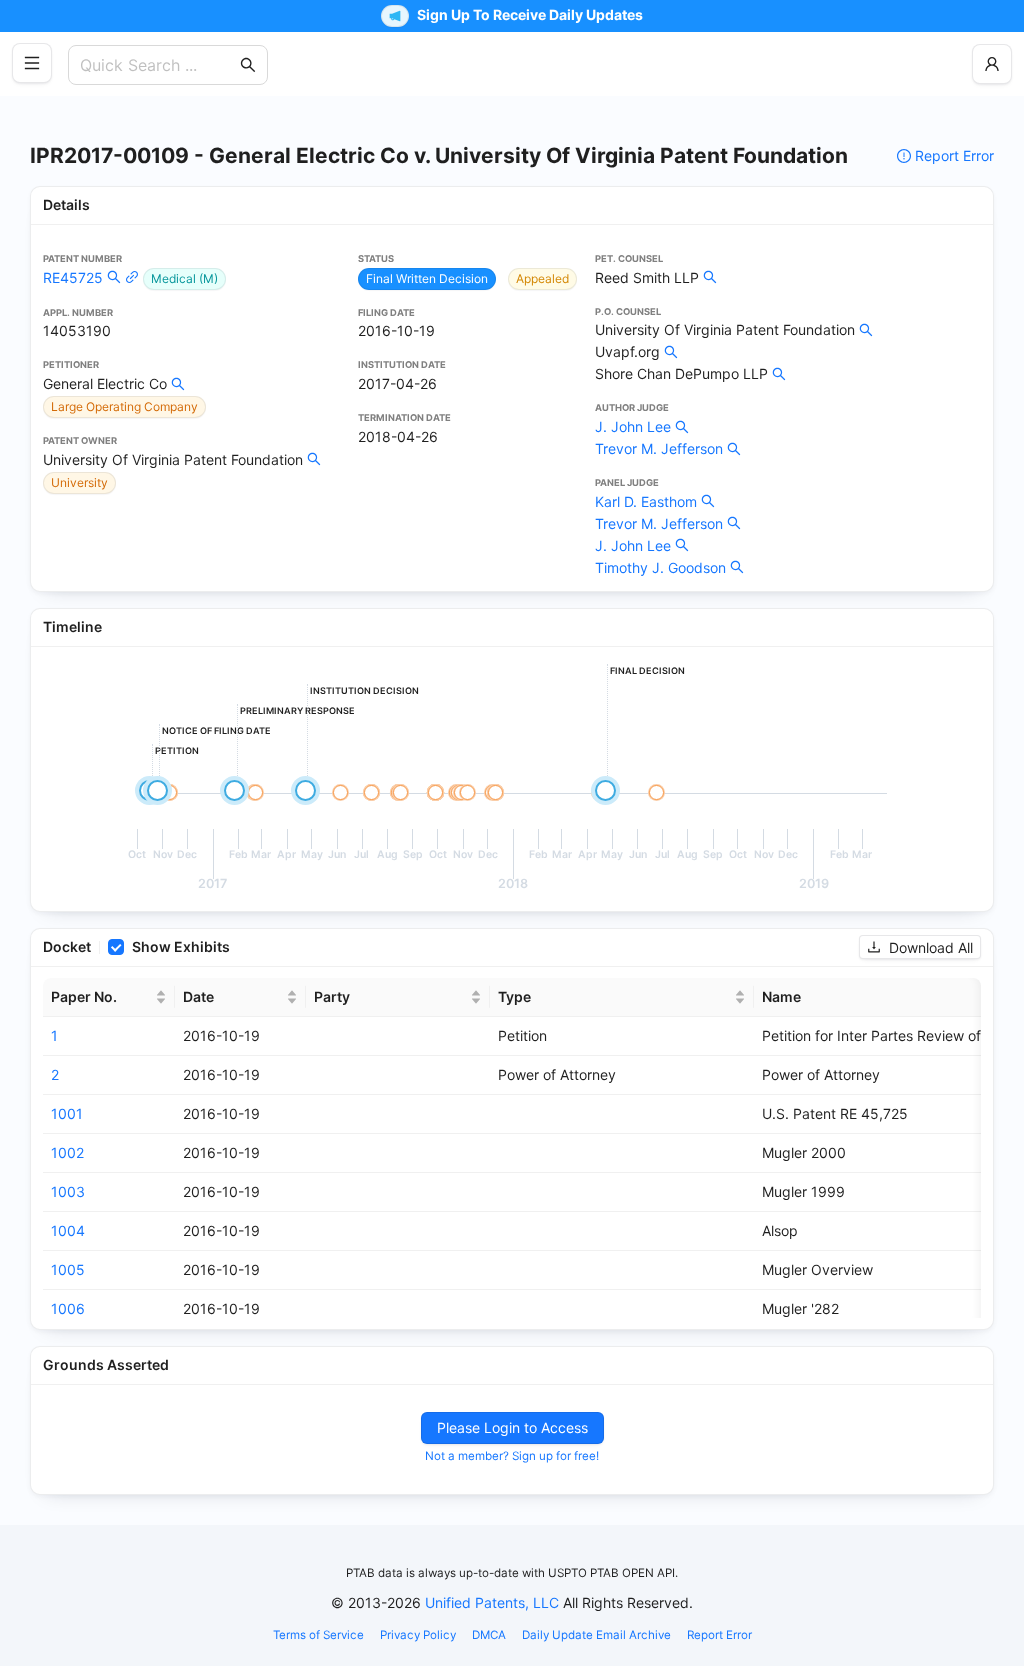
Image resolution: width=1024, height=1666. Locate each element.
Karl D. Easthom (646, 501)
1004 (68, 1230)
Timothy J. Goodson (660, 567)
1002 (67, 1152)
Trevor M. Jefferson (659, 448)
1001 (67, 1113)
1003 (68, 1191)
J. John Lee (633, 426)
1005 (68, 1269)
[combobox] (158, 65)
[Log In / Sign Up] (992, 64)
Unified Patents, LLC (492, 1602)
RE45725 (73, 277)
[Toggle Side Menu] (32, 63)
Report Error (954, 155)
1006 (68, 1308)
